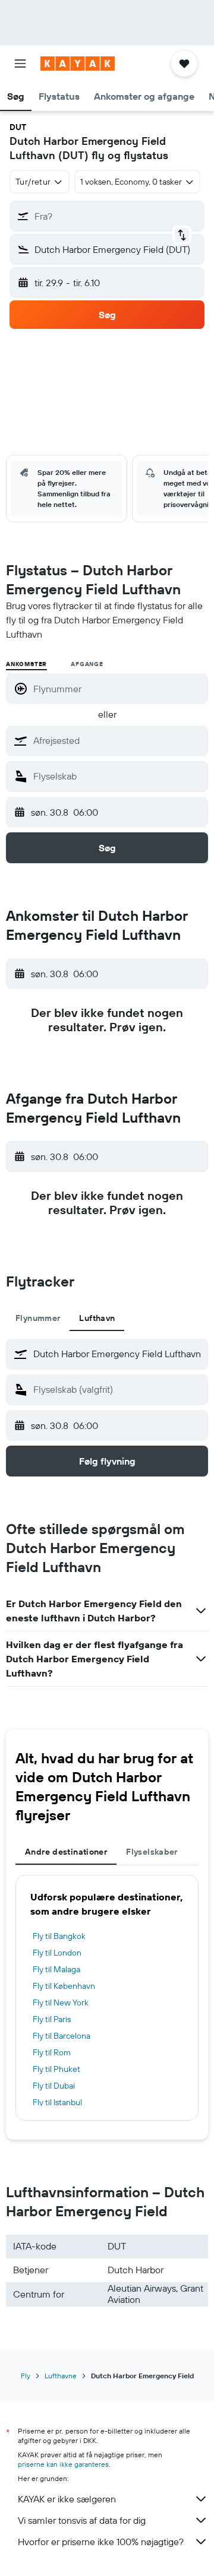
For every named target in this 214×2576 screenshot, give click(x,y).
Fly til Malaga (56, 1969)
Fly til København (64, 1986)
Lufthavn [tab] (97, 1318)
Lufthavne (61, 2376)
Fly (26, 2376)
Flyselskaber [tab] (152, 1852)
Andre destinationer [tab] (66, 1852)
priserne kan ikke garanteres (63, 2464)
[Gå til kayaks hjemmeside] (78, 64)
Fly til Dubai (54, 2086)
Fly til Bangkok (59, 1936)
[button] (20, 64)
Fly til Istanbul (57, 2102)
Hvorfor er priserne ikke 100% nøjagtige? (101, 2542)
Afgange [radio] (87, 664)
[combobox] (118, 740)
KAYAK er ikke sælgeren (67, 2499)
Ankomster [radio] (26, 664)
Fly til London (57, 1953)
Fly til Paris (52, 2019)
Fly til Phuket (56, 2069)
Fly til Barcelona (62, 2036)
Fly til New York (61, 2003)
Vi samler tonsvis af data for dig (82, 2520)
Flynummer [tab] (38, 1318)
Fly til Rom (52, 2052)
